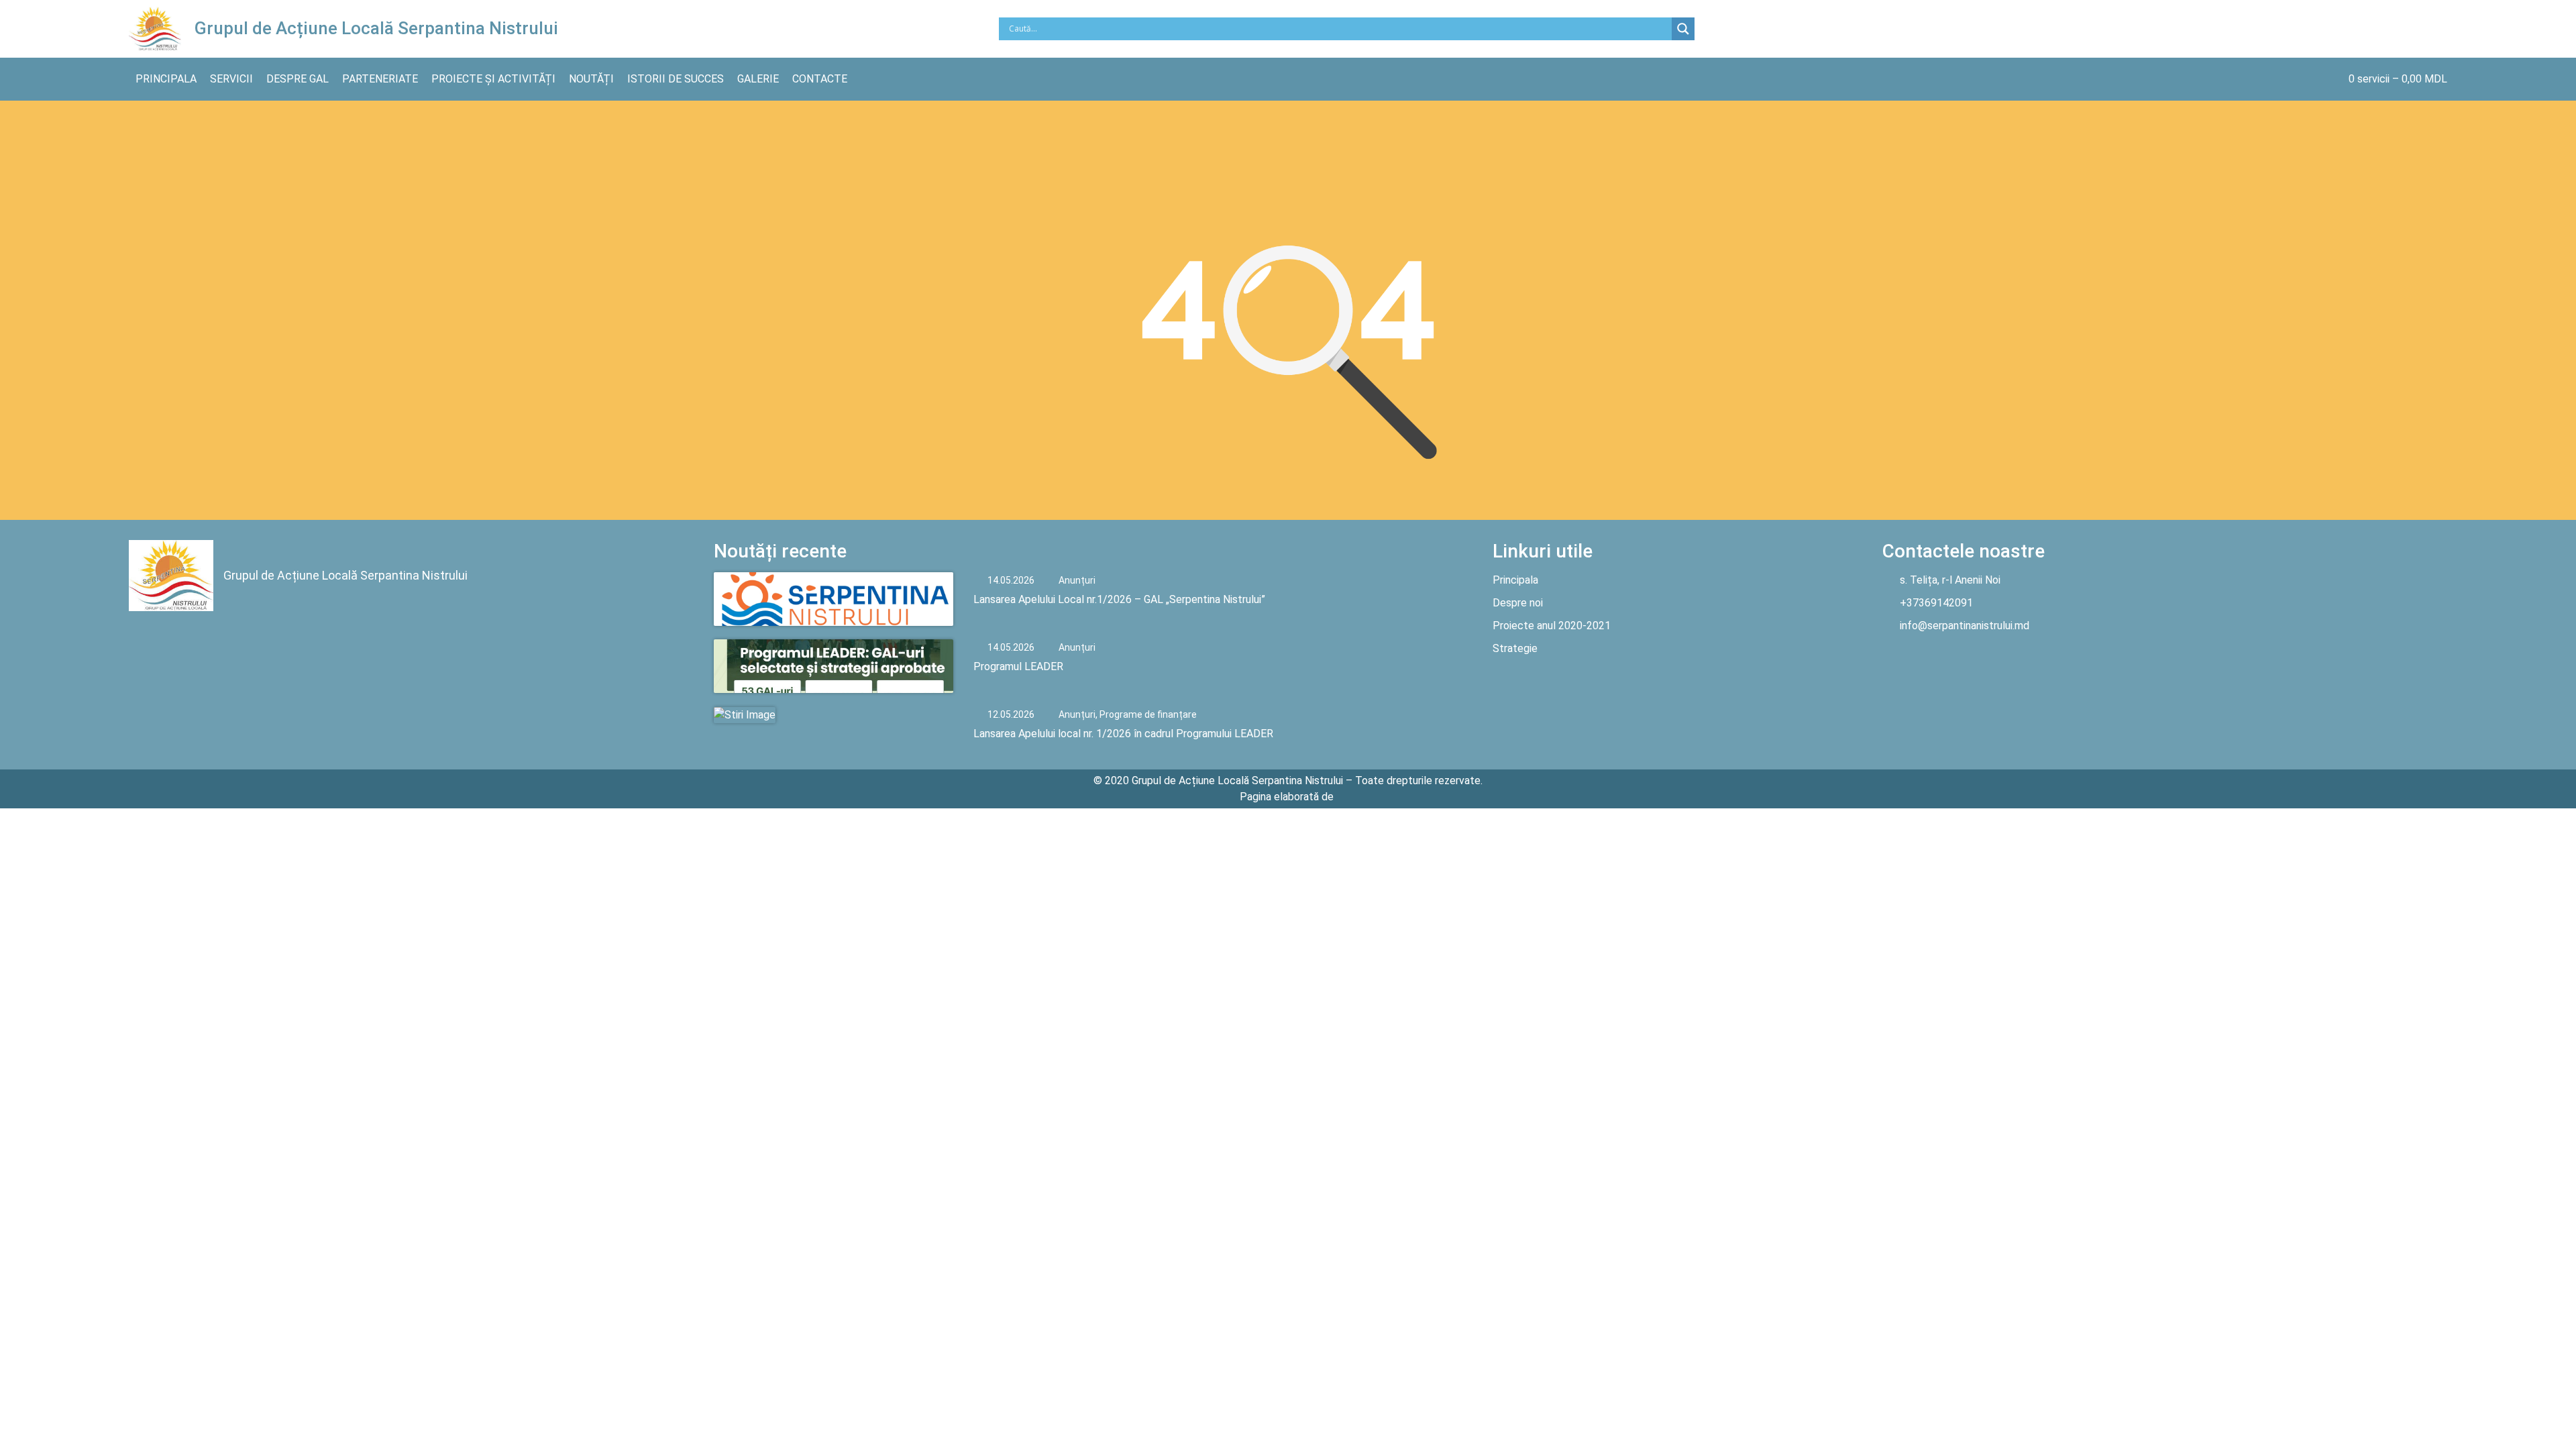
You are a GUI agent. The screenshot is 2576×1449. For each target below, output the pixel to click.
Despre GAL (298, 79)
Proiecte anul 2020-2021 (1552, 626)
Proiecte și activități (493, 79)
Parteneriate (380, 79)
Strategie (1515, 648)
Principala (166, 79)
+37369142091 (1936, 603)
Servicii (231, 79)
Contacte (820, 79)
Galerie (758, 79)
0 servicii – (2398, 79)
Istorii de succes (676, 79)
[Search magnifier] (1683, 29)
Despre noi (1518, 603)
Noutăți (591, 79)
